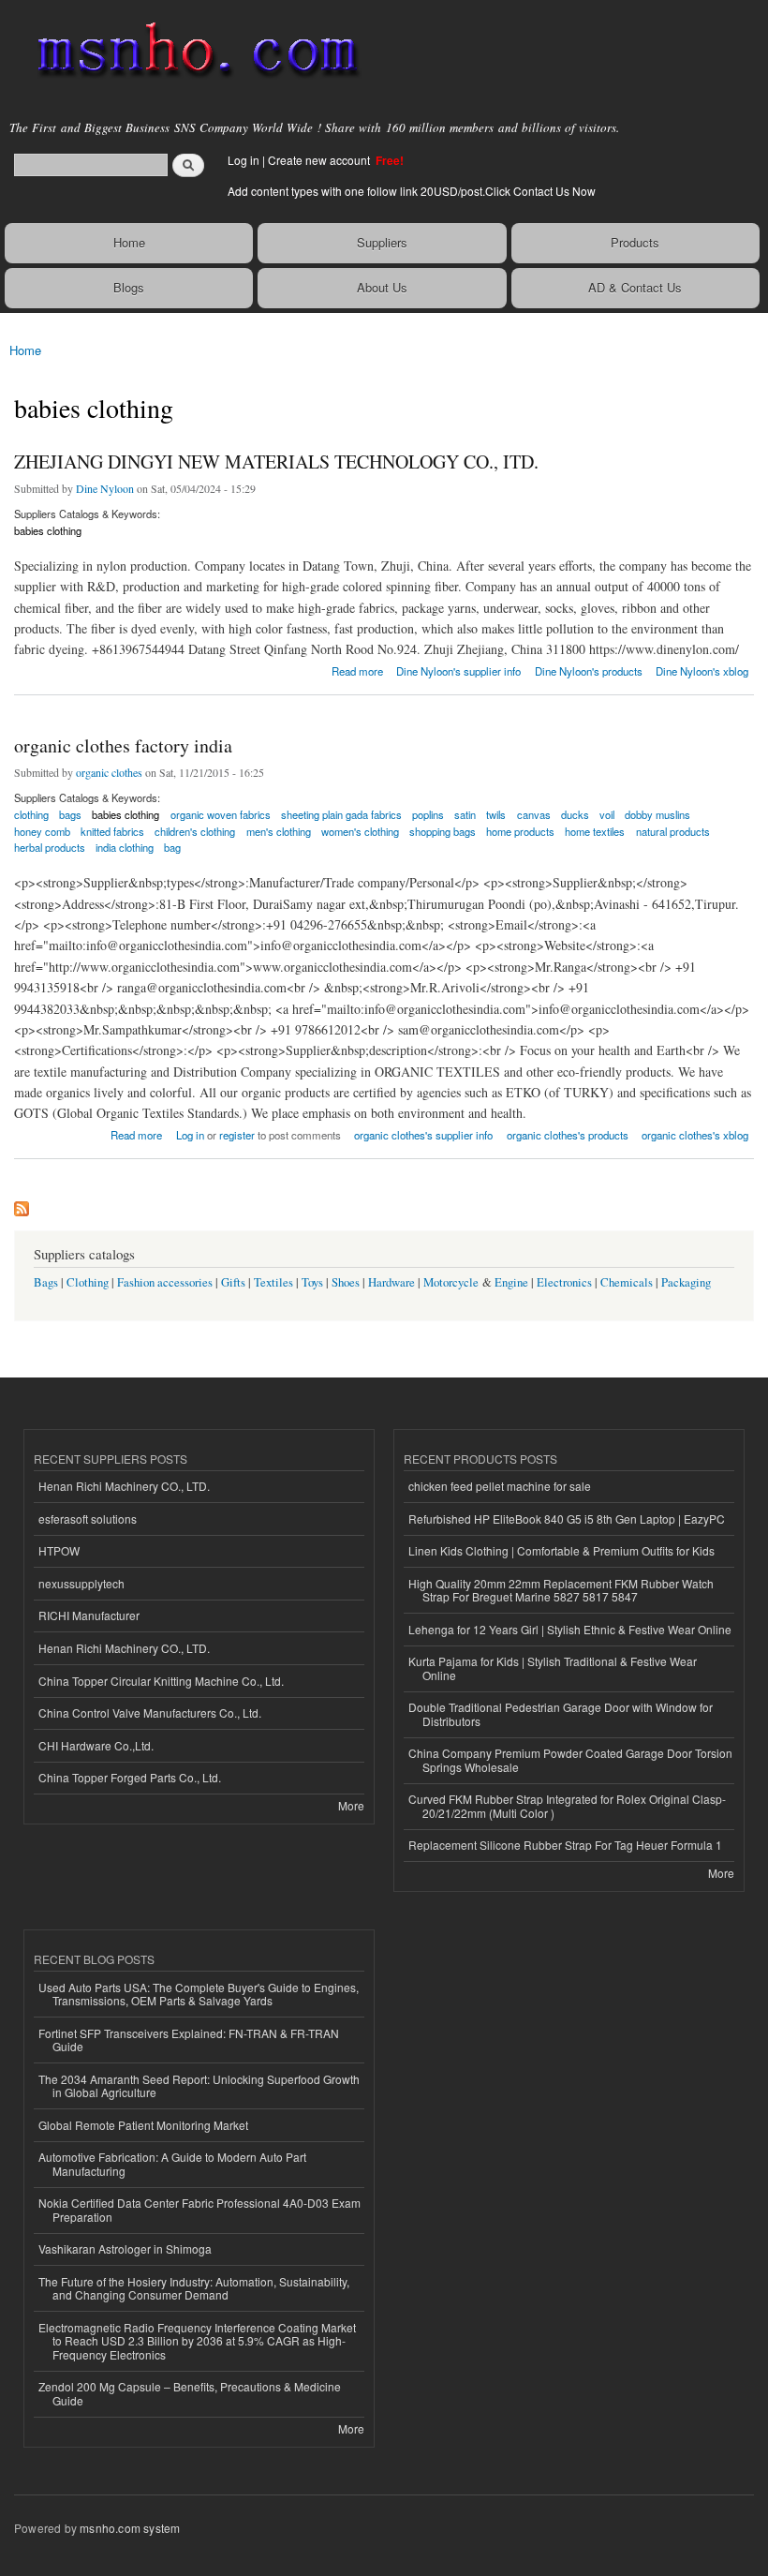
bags (70, 814)
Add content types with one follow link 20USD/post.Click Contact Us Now (412, 191)
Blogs (129, 287)
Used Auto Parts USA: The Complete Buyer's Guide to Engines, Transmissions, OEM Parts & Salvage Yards (199, 1994)
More (351, 1805)
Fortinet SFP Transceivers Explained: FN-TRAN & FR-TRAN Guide (189, 2040)
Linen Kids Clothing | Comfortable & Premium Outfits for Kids (561, 1550)
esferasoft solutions (88, 1519)
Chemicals (628, 1282)
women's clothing (360, 831)
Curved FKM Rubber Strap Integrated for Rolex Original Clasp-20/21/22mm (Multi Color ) (567, 1805)
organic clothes (109, 772)
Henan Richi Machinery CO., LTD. (124, 1486)
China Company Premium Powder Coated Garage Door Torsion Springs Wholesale (570, 1759)
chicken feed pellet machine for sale (500, 1486)
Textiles (273, 1282)
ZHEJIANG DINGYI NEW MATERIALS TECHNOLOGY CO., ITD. (276, 462)
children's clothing (195, 831)
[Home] (190, 52)
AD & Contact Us (635, 287)
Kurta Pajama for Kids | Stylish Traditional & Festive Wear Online (553, 1668)
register (237, 1135)
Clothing (88, 1282)
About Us (382, 287)
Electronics (564, 1282)
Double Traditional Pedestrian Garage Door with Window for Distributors (561, 1713)
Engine (511, 1282)
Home (129, 242)
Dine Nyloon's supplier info (458, 671)
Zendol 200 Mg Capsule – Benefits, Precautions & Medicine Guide (190, 2393)
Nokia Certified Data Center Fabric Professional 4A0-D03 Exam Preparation (199, 2209)
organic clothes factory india (123, 745)
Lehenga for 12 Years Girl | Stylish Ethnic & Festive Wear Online (570, 1629)
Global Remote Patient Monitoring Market (143, 2125)
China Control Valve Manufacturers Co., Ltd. (150, 1712)
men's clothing (279, 831)
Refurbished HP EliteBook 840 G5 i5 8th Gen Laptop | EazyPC (567, 1519)
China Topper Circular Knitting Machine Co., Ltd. (161, 1681)
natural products (673, 831)
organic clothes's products (568, 1135)
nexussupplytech (81, 1583)
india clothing (125, 847)
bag (172, 847)
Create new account (320, 160)
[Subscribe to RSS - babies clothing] (22, 1204)
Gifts (233, 1282)
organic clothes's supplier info (423, 1135)
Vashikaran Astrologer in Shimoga (125, 2248)
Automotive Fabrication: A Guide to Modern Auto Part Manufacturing (172, 2163)
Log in (244, 160)
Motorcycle (451, 1282)
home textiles (595, 831)
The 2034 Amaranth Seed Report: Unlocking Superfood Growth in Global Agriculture (199, 2085)
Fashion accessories (165, 1282)
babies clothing (48, 530)
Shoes (346, 1282)
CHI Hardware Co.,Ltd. (96, 1745)
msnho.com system (130, 2528)
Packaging (686, 1282)
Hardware (391, 1282)
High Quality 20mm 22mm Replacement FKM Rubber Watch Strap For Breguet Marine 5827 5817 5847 (561, 1590)
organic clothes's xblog (695, 1135)
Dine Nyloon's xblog (702, 671)
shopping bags (443, 831)
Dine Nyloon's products (589, 671)
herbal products (50, 847)
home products (520, 831)
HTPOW (59, 1550)
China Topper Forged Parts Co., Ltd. (130, 1777)
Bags (46, 1282)
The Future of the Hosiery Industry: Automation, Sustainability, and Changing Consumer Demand (194, 2288)
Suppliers (382, 242)
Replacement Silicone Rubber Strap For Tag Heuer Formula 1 (565, 1845)
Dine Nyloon (105, 488)
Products (635, 242)
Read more (357, 670)
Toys (312, 1282)
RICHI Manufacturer (89, 1615)
